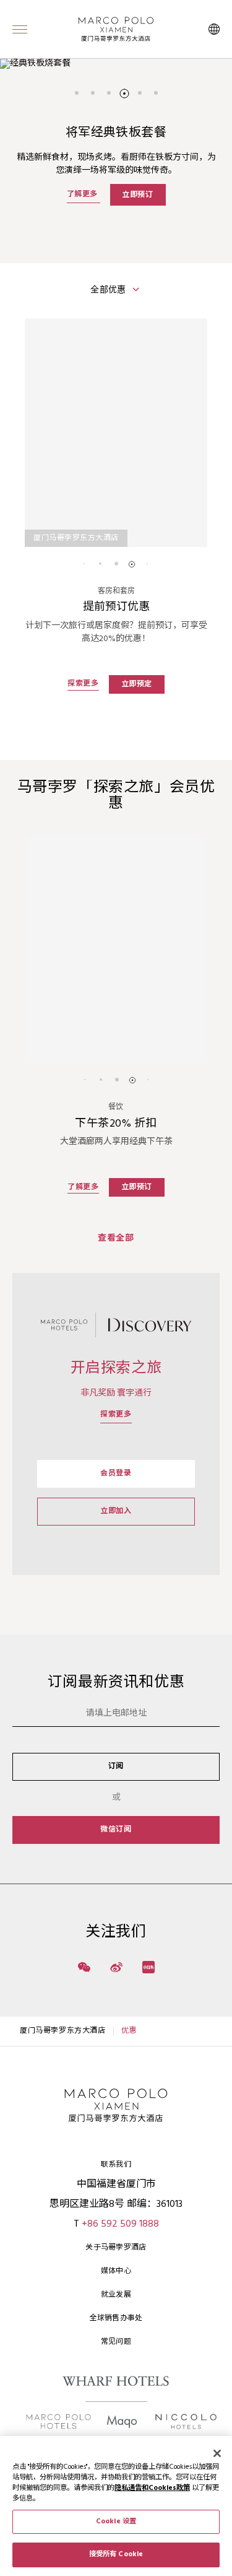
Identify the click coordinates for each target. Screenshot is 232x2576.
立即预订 (137, 194)
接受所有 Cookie (116, 2554)
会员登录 (116, 1474)
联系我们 (116, 2165)
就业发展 (116, 2295)
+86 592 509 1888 (120, 2224)
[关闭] (217, 2453)
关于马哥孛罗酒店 (116, 2248)
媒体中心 (116, 2271)
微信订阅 (116, 1830)
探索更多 (116, 1415)
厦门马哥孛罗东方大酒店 (63, 2031)
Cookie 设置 (116, 2521)
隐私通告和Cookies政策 (152, 2488)
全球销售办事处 (116, 2318)
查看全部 (116, 1238)
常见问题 (116, 2342)
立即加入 (116, 1511)
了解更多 (84, 194)
